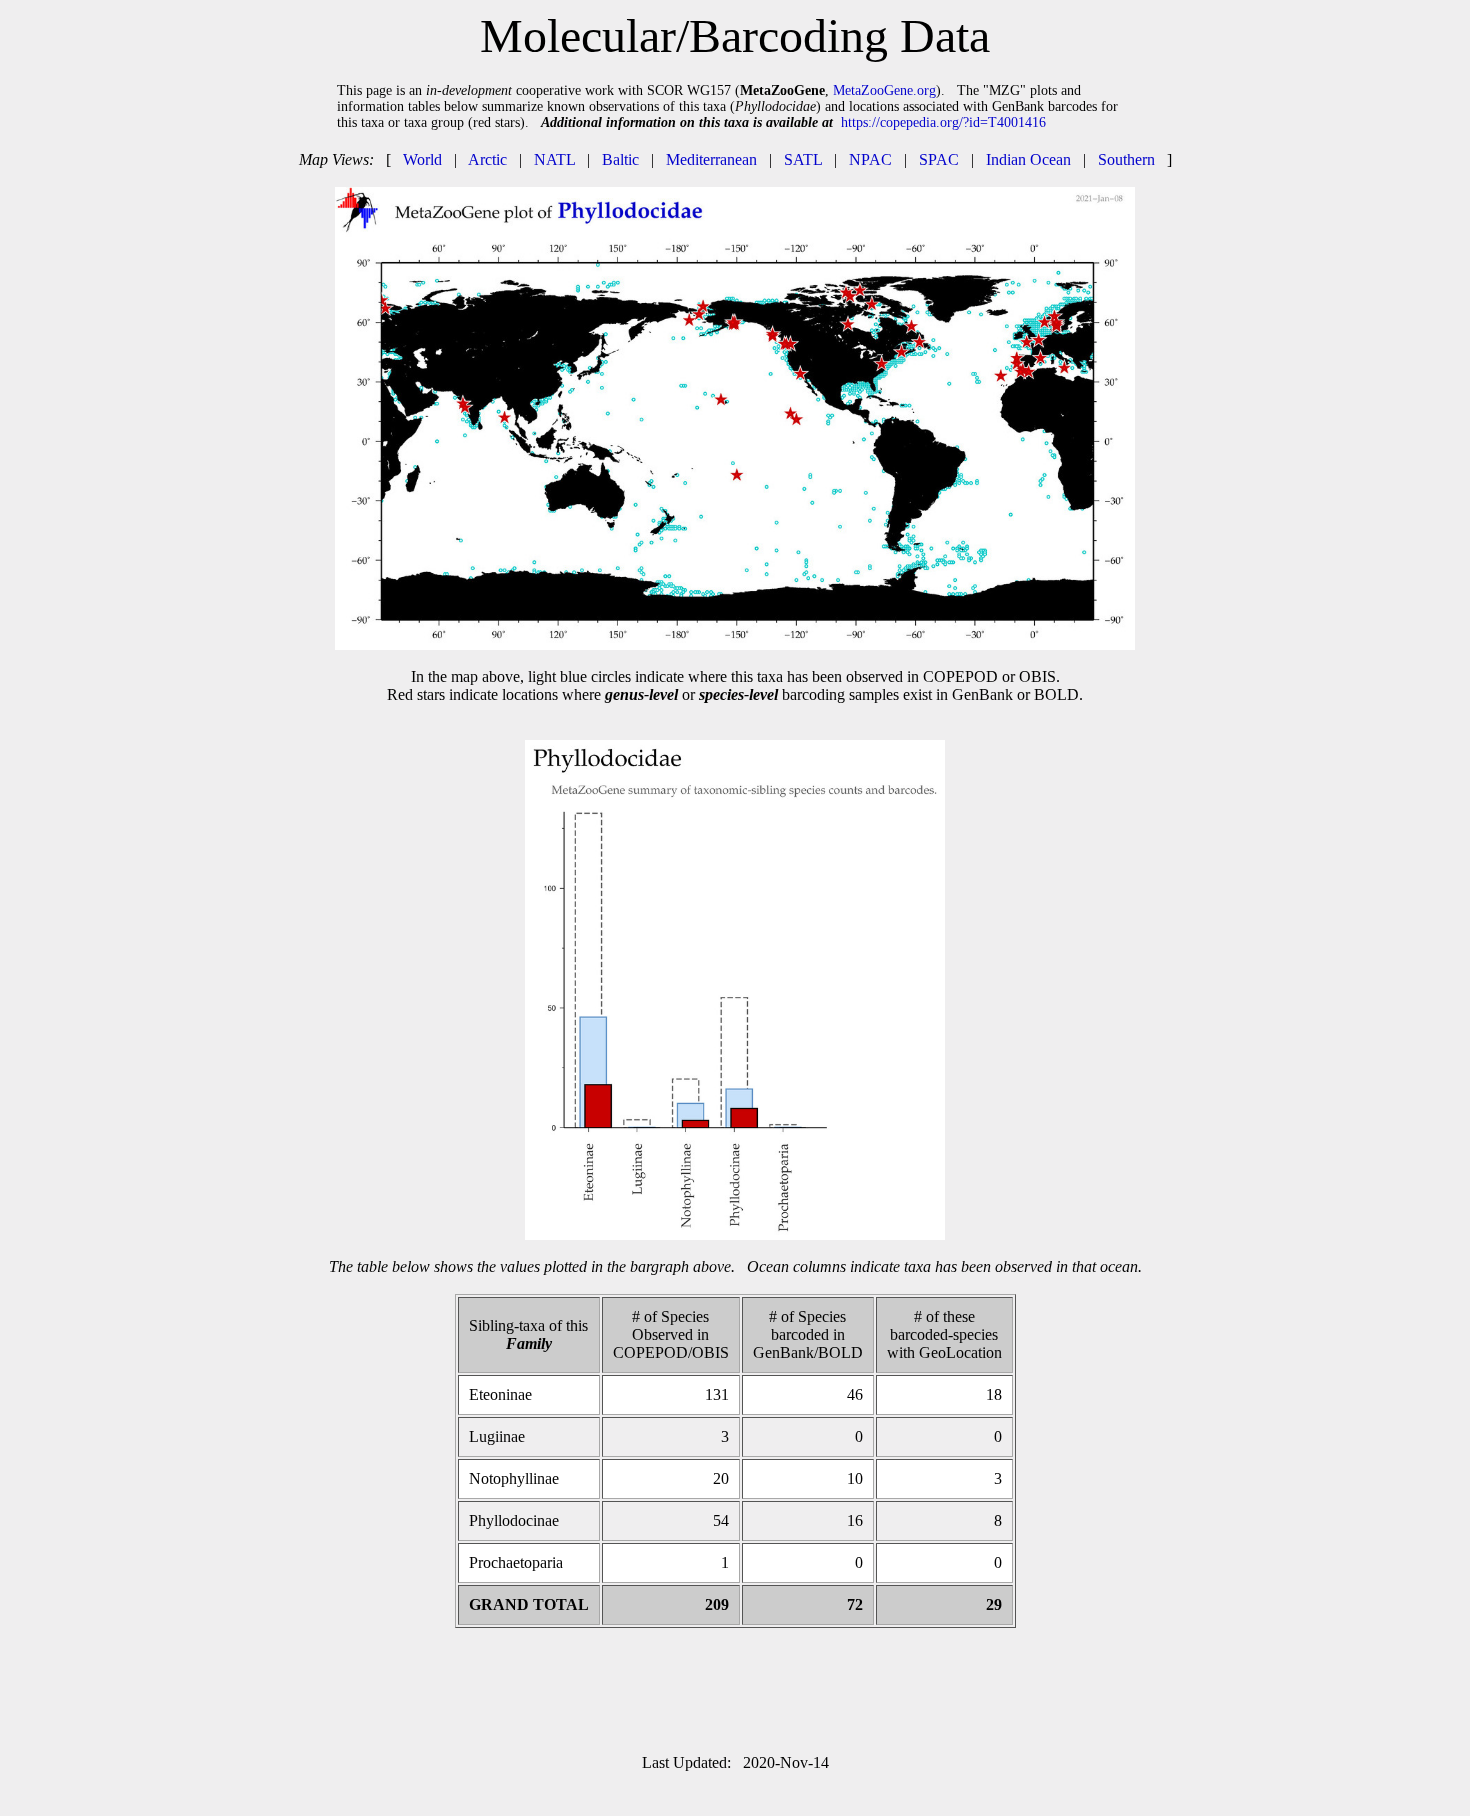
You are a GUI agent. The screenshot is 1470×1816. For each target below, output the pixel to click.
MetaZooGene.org (884, 90)
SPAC (939, 159)
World (422, 159)
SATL (803, 159)
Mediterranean (711, 159)
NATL (554, 159)
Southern (1126, 159)
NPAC (870, 159)
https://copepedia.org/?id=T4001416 (943, 122)
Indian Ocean (1028, 159)
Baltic (620, 159)
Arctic (487, 159)
